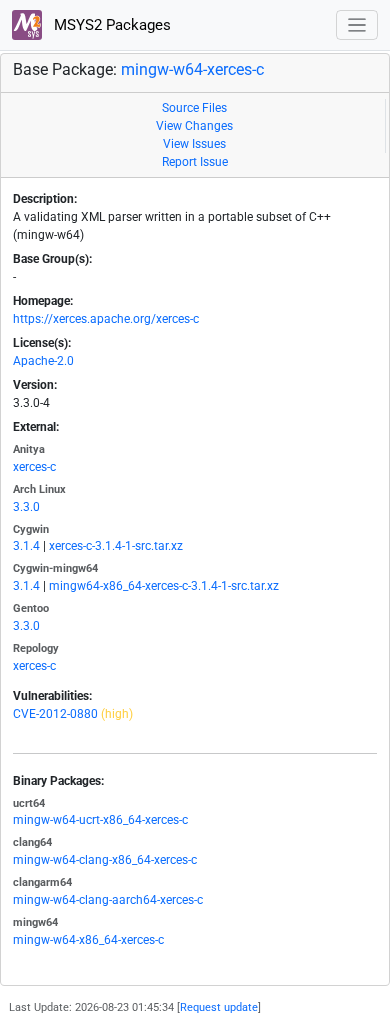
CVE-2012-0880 (55, 714)
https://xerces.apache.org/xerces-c (106, 319)
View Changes (194, 126)
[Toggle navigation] (357, 25)
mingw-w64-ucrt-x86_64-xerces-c (100, 820)
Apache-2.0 (43, 361)
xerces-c (34, 467)
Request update (219, 1007)
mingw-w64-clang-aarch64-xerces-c (108, 900)
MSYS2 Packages (110, 25)
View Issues (194, 144)
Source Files (194, 108)
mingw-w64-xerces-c (192, 69)
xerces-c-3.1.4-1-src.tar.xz (116, 546)
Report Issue (195, 162)
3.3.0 (26, 507)
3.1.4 (26, 546)
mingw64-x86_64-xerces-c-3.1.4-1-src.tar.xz (164, 586)
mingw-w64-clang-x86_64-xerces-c (105, 860)
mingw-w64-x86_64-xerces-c (88, 940)
